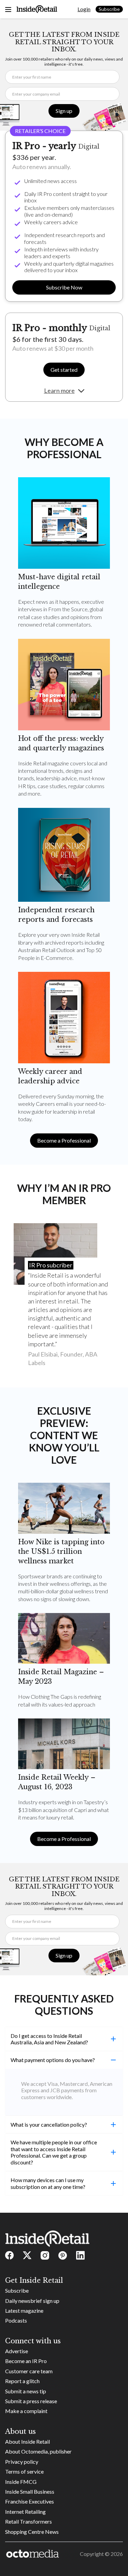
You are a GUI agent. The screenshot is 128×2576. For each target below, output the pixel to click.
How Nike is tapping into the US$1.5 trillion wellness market (61, 1551)
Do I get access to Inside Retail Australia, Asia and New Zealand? (49, 2039)
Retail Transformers (29, 2521)
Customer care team (29, 2371)
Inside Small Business (30, 2491)
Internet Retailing (25, 2512)
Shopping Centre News (32, 2532)
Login (84, 9)
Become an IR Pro (26, 2361)
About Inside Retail (27, 2441)
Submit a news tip (26, 2391)
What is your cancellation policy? (49, 2124)
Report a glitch (22, 2381)
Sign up (64, 111)
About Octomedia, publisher (38, 2451)
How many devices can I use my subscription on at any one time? (48, 2183)
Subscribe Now (64, 287)
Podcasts (16, 2320)
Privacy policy (22, 2462)
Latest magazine (24, 2311)
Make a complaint (26, 2411)
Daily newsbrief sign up (32, 2301)
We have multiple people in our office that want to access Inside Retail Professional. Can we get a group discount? (54, 2152)
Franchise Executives (30, 2501)
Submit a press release (31, 2401)
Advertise (17, 2351)
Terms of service (24, 2471)
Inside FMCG (21, 2482)
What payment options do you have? (53, 2060)
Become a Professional (64, 1140)
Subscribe (109, 9)
